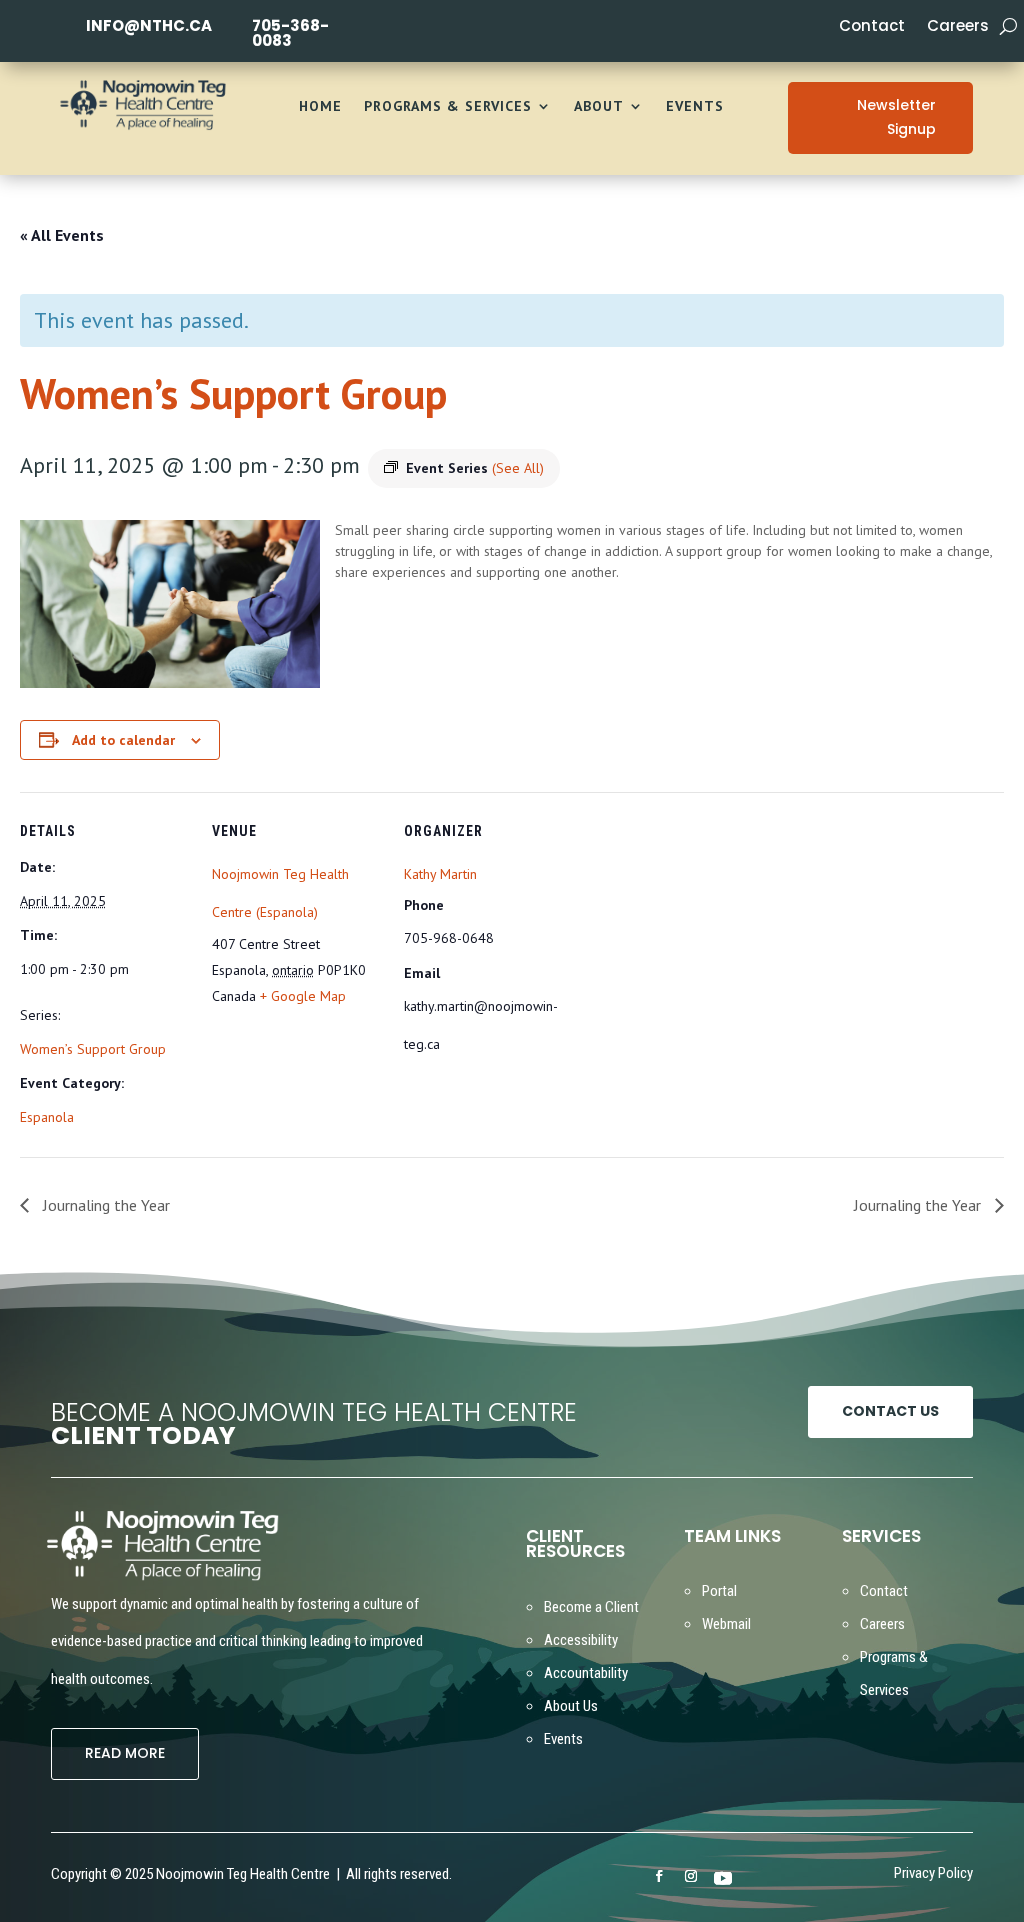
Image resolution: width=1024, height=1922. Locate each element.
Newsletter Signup (896, 117)
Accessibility (581, 1640)
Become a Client (591, 1607)
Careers (958, 27)
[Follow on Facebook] (659, 1876)
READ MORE (125, 1753)
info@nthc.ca (149, 25)
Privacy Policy (933, 1874)
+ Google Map (303, 996)
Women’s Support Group (93, 1049)
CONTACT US (890, 1411)
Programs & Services (448, 107)
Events (695, 107)
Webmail (726, 1624)
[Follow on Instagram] (691, 1876)
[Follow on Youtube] (723, 1877)
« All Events (62, 235)
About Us (571, 1706)
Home (320, 107)
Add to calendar (123, 740)
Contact (872, 27)
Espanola (47, 1117)
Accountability (586, 1673)
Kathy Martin (440, 874)
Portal (719, 1591)
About (599, 107)
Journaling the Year (104, 1205)
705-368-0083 (290, 33)
